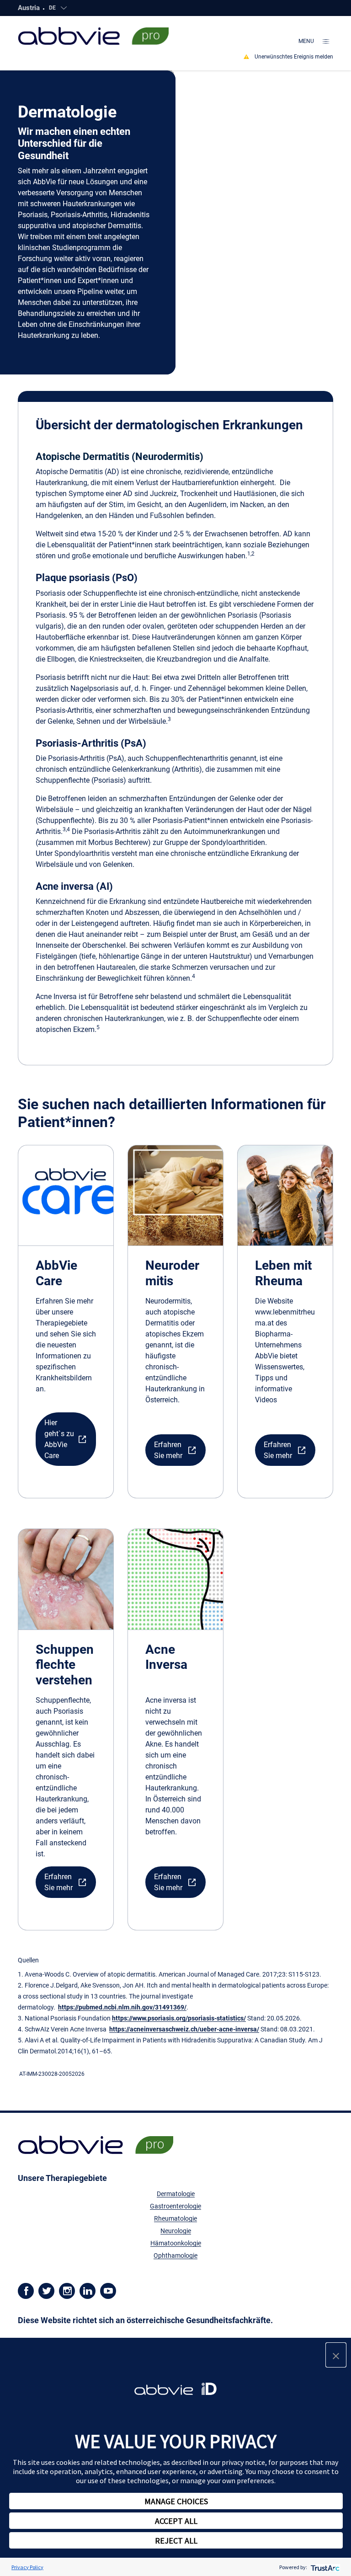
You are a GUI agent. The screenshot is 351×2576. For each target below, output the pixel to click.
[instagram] (67, 2290)
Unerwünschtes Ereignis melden (294, 57)
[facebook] (26, 2290)
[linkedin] (88, 2290)
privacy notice (243, 2462)
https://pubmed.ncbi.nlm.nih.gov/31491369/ (122, 2007)
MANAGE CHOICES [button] (176, 2501)
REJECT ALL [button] (176, 2541)
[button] (66, 1439)
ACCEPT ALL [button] (176, 2521)
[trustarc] (324, 2567)
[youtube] (108, 2290)
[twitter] (46, 2290)
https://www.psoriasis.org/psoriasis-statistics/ (179, 2018)
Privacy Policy (27, 2567)
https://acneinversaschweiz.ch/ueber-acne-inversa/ (184, 2029)
